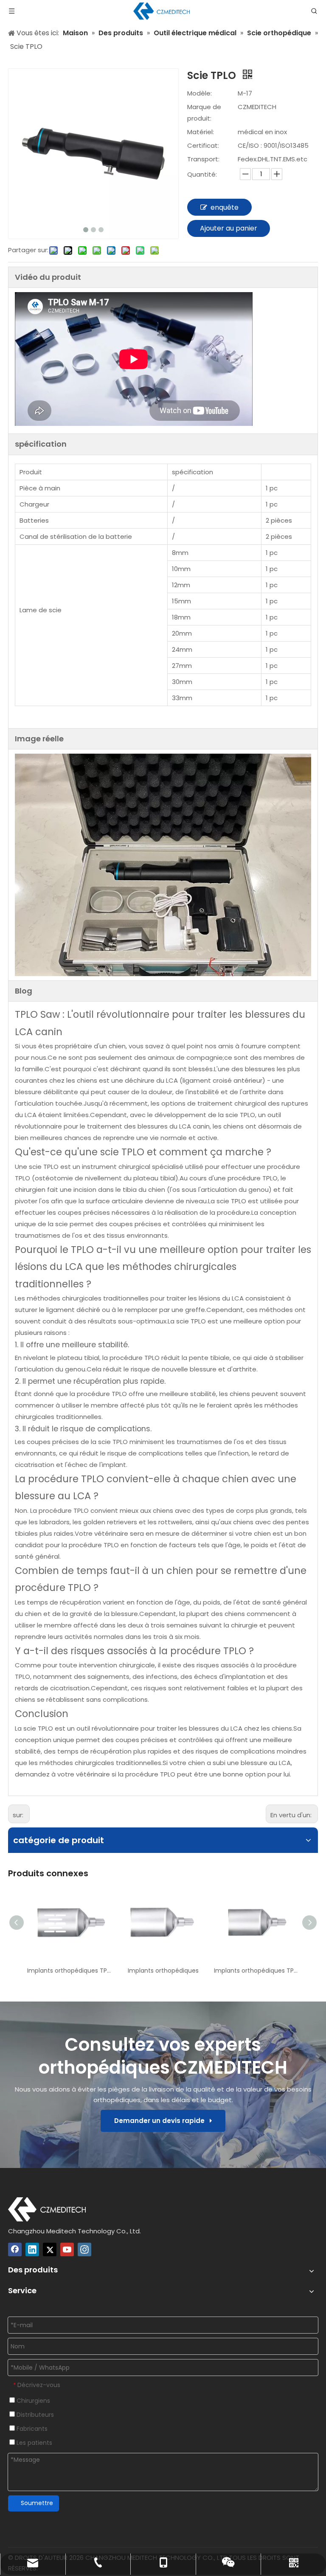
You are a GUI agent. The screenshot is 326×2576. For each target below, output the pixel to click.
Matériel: (201, 132)
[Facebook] (15, 2249)
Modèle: (200, 93)
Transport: (203, 159)
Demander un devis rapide (162, 2121)
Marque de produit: (204, 113)
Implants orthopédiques (163, 1971)
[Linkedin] (32, 2249)
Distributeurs (34, 2415)
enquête (225, 207)
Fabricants (31, 2429)
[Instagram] (84, 2249)
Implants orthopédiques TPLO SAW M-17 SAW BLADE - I (256, 1971)
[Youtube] (67, 2249)
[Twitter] (50, 2249)
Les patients (34, 2443)
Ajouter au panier (229, 228)
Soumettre (37, 2503)
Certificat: (203, 145)
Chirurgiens (32, 2401)
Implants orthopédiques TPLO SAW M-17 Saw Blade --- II (70, 1971)
